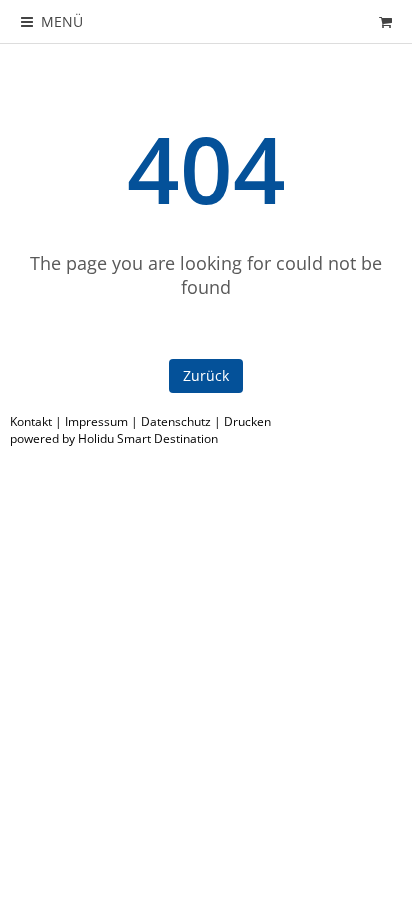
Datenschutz (176, 421)
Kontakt (31, 421)
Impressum (96, 421)
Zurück (206, 375)
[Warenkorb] (385, 21)
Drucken (247, 421)
